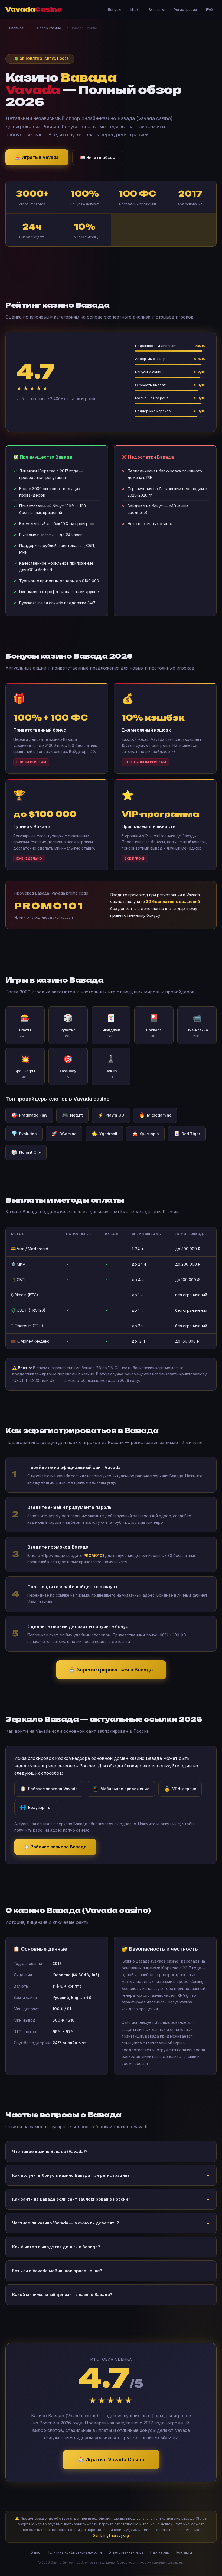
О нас (35, 2552)
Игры (135, 9)
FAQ (209, 9)
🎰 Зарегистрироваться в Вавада (111, 1670)
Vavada (33, 9)
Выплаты (157, 9)
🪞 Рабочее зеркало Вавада (55, 1847)
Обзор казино (49, 28)
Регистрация (185, 9)
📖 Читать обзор (98, 157)
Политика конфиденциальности (74, 2552)
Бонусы (115, 9)
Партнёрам (160, 2552)
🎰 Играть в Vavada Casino (111, 2460)
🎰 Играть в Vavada (37, 157)
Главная (16, 28)
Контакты (184, 2552)
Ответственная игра (126, 2552)
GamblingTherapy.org (111, 2535)
